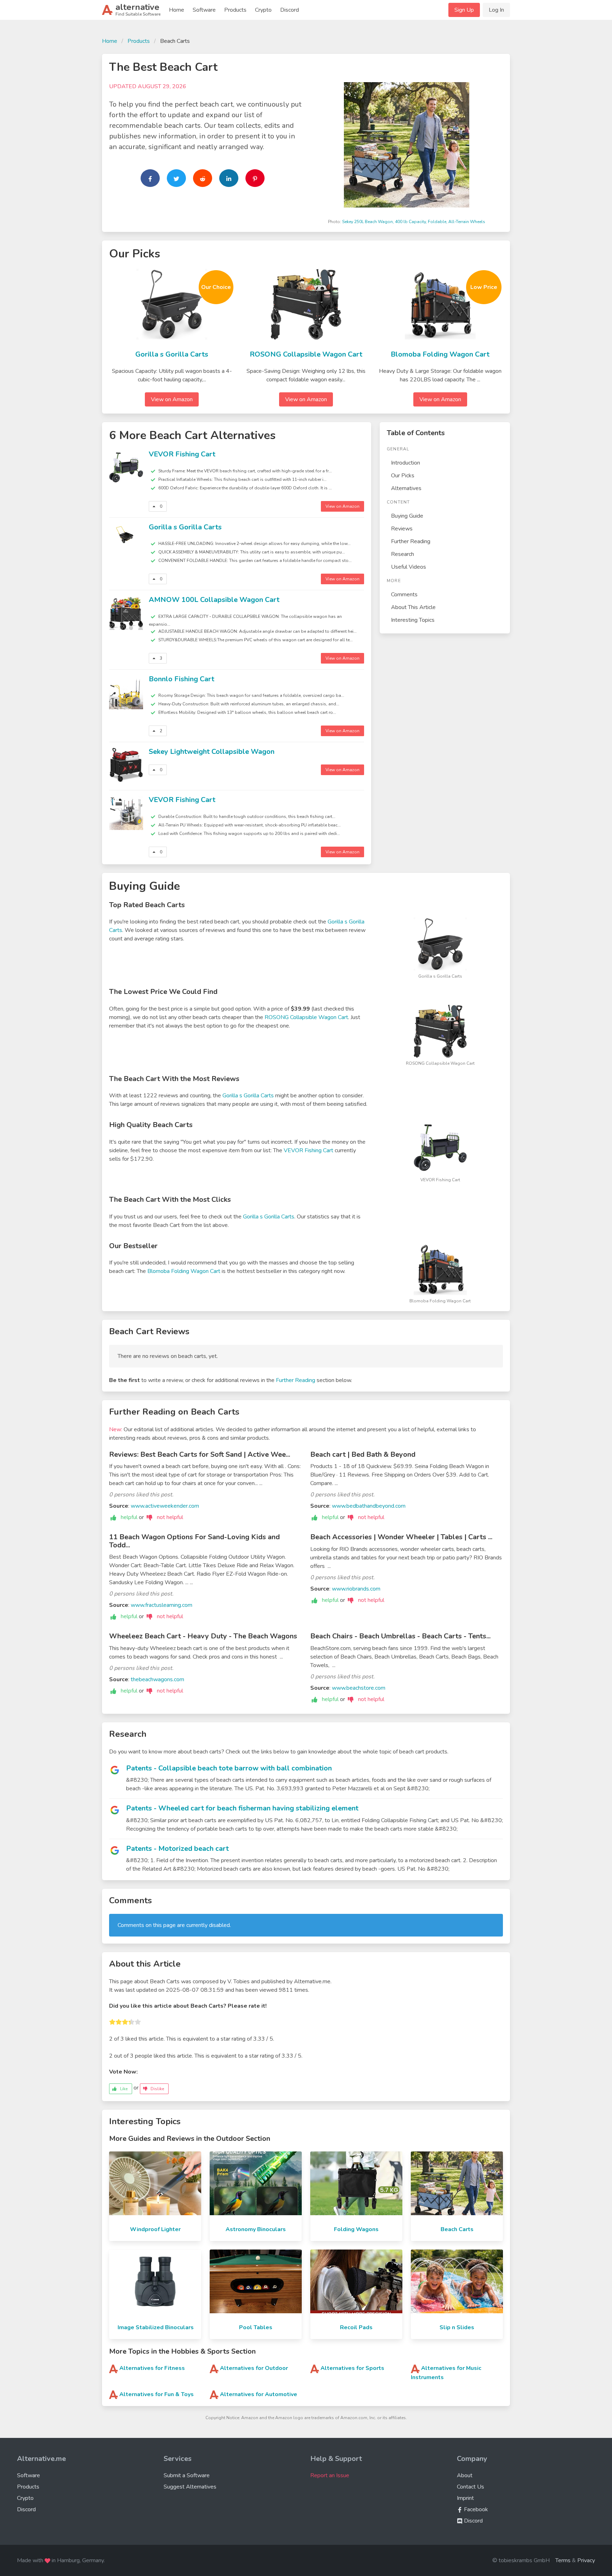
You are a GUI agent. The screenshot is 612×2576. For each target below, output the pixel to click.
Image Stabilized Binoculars (156, 2327)
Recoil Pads (356, 2327)
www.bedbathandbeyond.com (369, 1506)
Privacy (586, 2560)
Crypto (263, 10)
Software (204, 10)
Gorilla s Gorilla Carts (172, 354)
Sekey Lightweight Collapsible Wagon (212, 752)
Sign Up (464, 10)
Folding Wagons (356, 2229)
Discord (290, 10)
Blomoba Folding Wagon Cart (440, 354)
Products (235, 10)
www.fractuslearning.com (161, 1605)
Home (177, 10)
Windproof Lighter (155, 2229)
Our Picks (403, 476)
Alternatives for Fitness (152, 2368)
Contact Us (471, 2487)
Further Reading (411, 541)
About (465, 2475)
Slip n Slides (457, 2327)
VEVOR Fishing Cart (182, 454)
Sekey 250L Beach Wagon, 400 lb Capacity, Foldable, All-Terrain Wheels (414, 222)
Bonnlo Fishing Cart (182, 679)
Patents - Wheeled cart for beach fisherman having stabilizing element (242, 1808)
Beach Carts (457, 2229)
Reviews (402, 529)
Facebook (475, 2509)
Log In (496, 10)
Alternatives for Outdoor (254, 2368)
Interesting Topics (413, 620)
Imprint (465, 2498)
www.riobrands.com (356, 1589)
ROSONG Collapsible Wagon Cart (306, 354)
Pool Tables (256, 2327)
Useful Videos (409, 567)
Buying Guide (407, 516)
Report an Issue (330, 2475)
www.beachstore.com (359, 1688)
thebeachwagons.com (157, 1679)
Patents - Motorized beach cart (177, 1849)
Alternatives (406, 488)
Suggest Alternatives (190, 2487)
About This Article (413, 607)
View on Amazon (172, 399)
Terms (563, 2560)
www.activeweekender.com (165, 1506)
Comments (404, 595)
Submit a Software (187, 2475)
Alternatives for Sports (352, 2368)
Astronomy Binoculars (256, 2229)
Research (403, 554)
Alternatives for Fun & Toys (157, 2394)
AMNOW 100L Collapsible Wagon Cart (214, 600)
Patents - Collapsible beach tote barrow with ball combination (229, 1768)
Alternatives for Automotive (259, 2394)
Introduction (406, 463)
